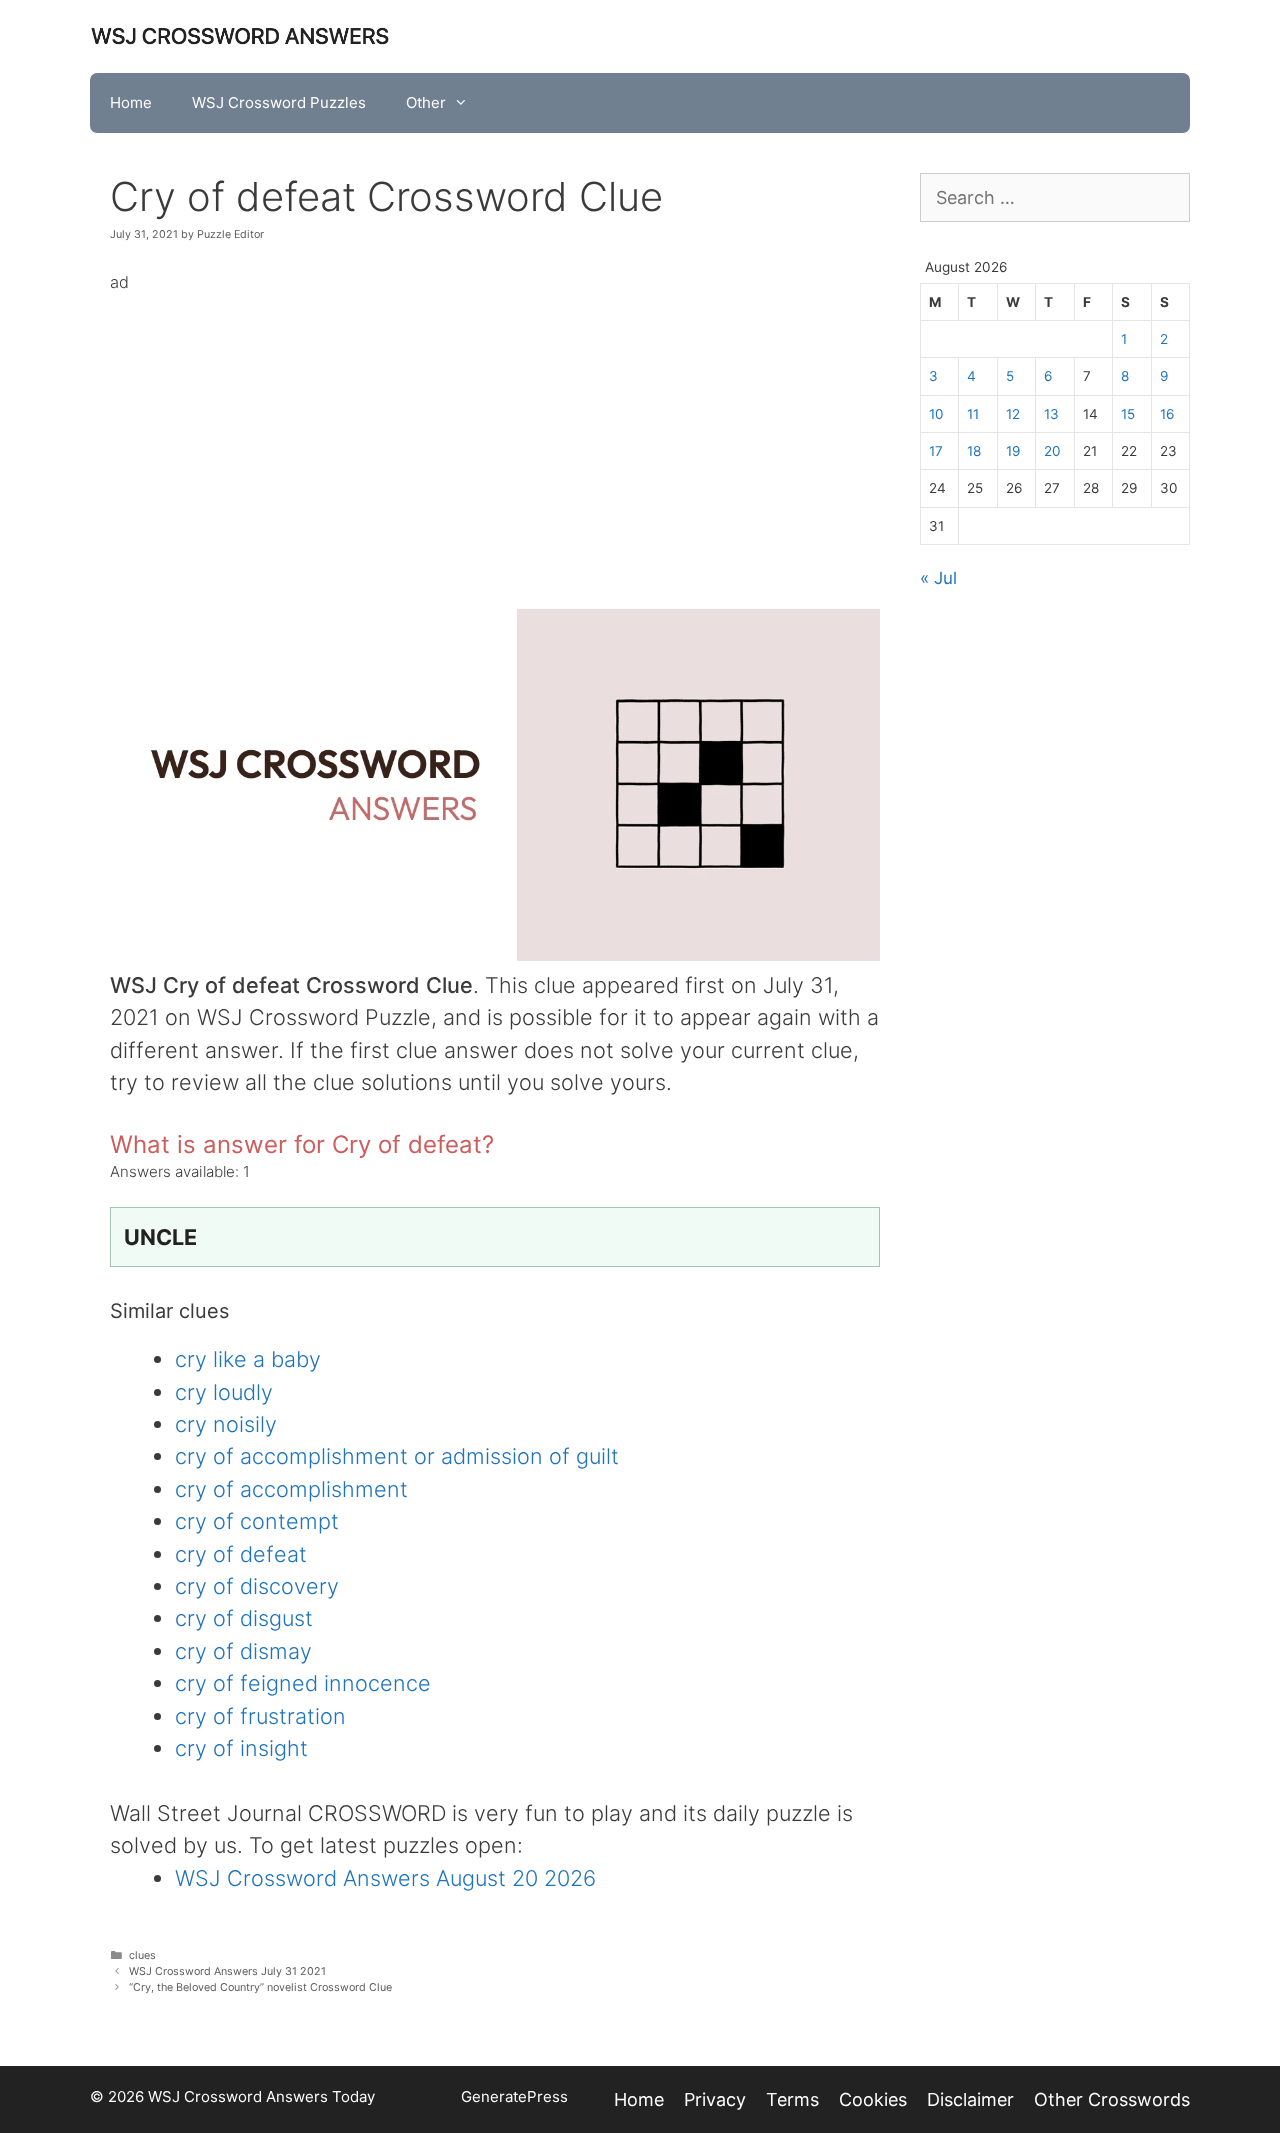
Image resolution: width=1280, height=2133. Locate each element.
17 (936, 451)
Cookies (873, 2099)
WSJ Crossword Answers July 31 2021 (227, 1971)
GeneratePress (514, 2096)
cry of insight (241, 1748)
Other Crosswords (1112, 2099)
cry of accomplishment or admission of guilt (397, 1456)
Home (131, 102)
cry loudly (224, 1392)
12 (1013, 414)
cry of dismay (243, 1651)
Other (426, 102)
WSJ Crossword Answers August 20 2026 (385, 1878)
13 (1051, 414)
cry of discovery (257, 1586)
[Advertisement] (495, 437)
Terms (792, 2099)
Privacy (715, 2099)
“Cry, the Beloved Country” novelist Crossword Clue (260, 1987)
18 (974, 451)
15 (1128, 414)
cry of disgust (244, 1618)
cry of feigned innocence (303, 1683)
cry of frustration (260, 1716)
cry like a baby (248, 1359)
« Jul (938, 578)
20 (1052, 451)
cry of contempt (257, 1521)
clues (142, 1955)
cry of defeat (241, 1554)
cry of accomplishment (291, 1489)
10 (936, 414)
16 (1167, 414)
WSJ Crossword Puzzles (279, 102)
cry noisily (226, 1424)
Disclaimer (970, 2099)
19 (1013, 451)
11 (973, 414)
